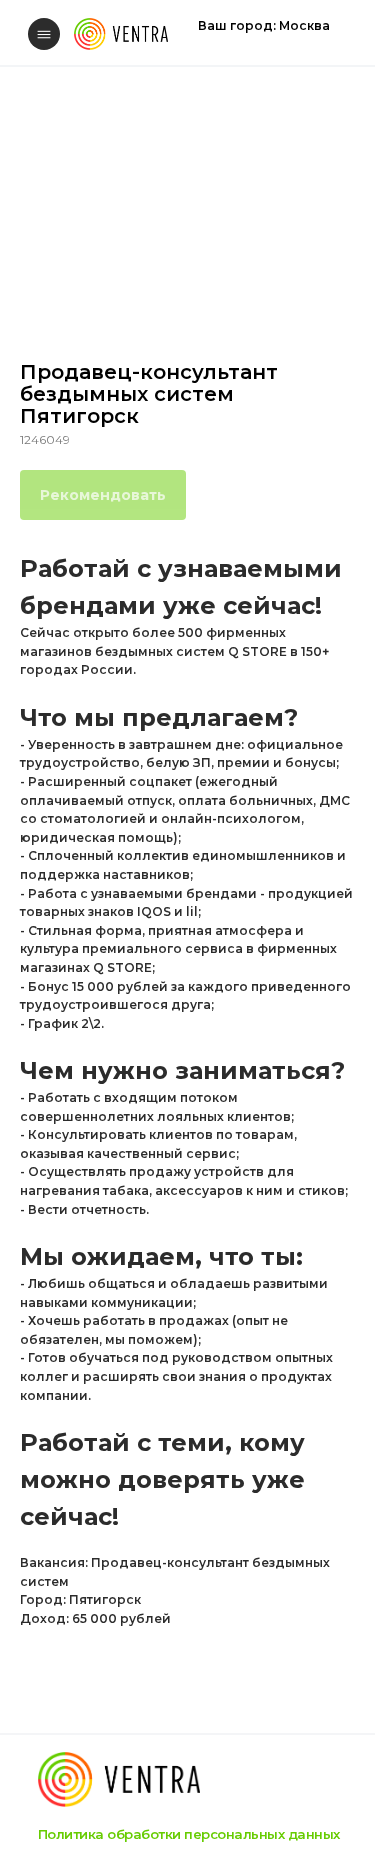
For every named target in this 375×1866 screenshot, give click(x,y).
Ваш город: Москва (264, 25)
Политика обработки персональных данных (189, 1834)
